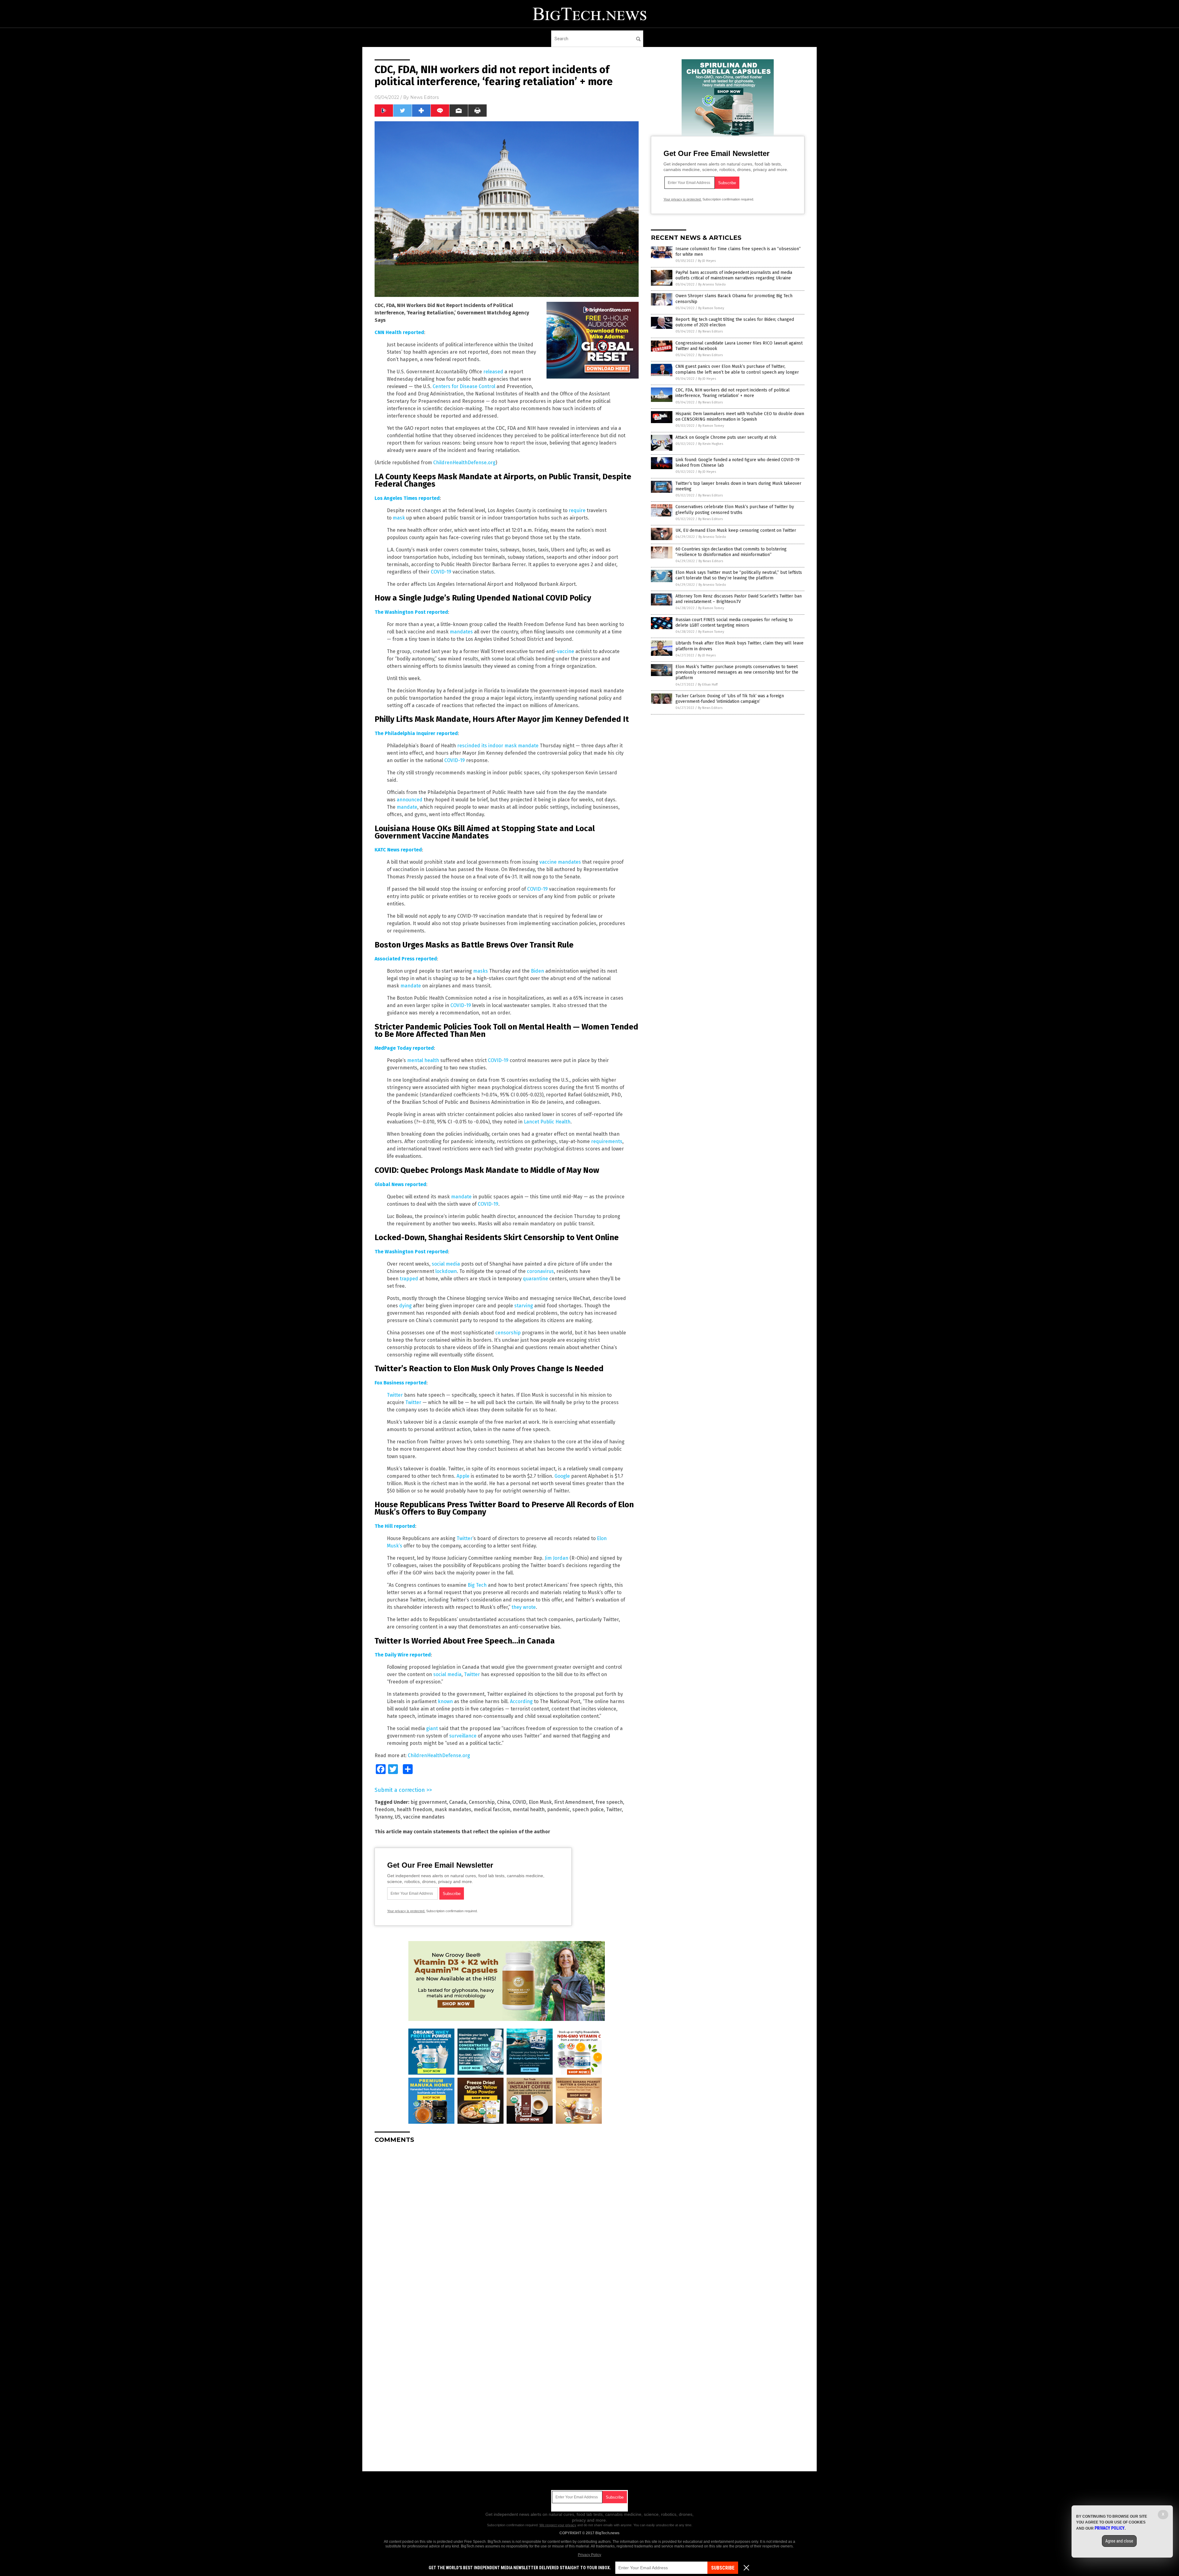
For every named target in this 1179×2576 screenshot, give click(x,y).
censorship (508, 1333)
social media (446, 1264)
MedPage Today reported (404, 1048)
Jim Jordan (556, 1558)
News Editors (424, 97)
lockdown (446, 1271)
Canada (458, 1802)
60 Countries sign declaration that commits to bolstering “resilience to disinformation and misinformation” (731, 552)
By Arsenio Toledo (712, 284)
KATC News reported (398, 850)
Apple (463, 1476)
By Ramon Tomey (711, 308)
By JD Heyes (707, 261)
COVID (519, 1802)
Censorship (482, 1802)
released (493, 372)
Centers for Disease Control (464, 386)
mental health (423, 1060)
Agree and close (1119, 2541)
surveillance (463, 1736)
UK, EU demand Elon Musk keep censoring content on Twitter (736, 530)
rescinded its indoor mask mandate (497, 746)
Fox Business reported (401, 1383)
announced (410, 800)
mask (399, 518)
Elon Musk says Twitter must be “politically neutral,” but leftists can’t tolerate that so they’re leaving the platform (739, 575)
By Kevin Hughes (711, 444)
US (398, 1817)
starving (524, 1306)
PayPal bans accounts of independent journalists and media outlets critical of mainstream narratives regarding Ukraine (734, 275)
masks (481, 971)
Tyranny (383, 1817)
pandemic (558, 1809)
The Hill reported (395, 1526)
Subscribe (723, 2568)
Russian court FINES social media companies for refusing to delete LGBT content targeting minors (734, 623)
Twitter (395, 1395)
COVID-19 (441, 572)
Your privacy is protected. (406, 1911)
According (521, 1701)
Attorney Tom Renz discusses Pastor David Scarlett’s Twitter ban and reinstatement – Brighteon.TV (739, 599)
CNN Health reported (399, 332)
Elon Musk (540, 1802)
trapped (409, 1279)
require (577, 510)
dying (405, 1306)
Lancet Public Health (547, 1122)
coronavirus (540, 1271)
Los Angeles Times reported (407, 498)
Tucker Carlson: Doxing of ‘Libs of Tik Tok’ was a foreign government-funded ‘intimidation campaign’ (730, 699)
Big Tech (477, 1585)
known (445, 1701)
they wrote (524, 1607)
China (504, 1802)
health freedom (414, 1809)
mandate (407, 807)
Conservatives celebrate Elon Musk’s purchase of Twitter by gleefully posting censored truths (735, 510)
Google (562, 1476)
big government (429, 1802)
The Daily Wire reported (403, 1655)
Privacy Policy (589, 2555)
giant (432, 1728)
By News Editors (710, 331)
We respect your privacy (558, 2525)
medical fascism (492, 1809)
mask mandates (453, 1809)
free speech (609, 1802)
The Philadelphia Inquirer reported (416, 733)
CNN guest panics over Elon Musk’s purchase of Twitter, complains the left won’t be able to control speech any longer (737, 369)
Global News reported (400, 1184)
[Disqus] (507, 2225)
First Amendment (574, 1802)
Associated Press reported (406, 959)
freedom (384, 1809)
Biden (537, 971)
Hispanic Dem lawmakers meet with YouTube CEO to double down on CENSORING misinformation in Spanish (740, 416)
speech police (588, 1809)
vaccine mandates (560, 862)
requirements (607, 1141)
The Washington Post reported (411, 612)
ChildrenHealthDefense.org (464, 463)
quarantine (535, 1279)
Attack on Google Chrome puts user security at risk (726, 437)
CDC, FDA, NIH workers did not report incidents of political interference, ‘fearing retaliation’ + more (733, 393)
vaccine (566, 651)
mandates (461, 632)
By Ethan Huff (708, 685)
